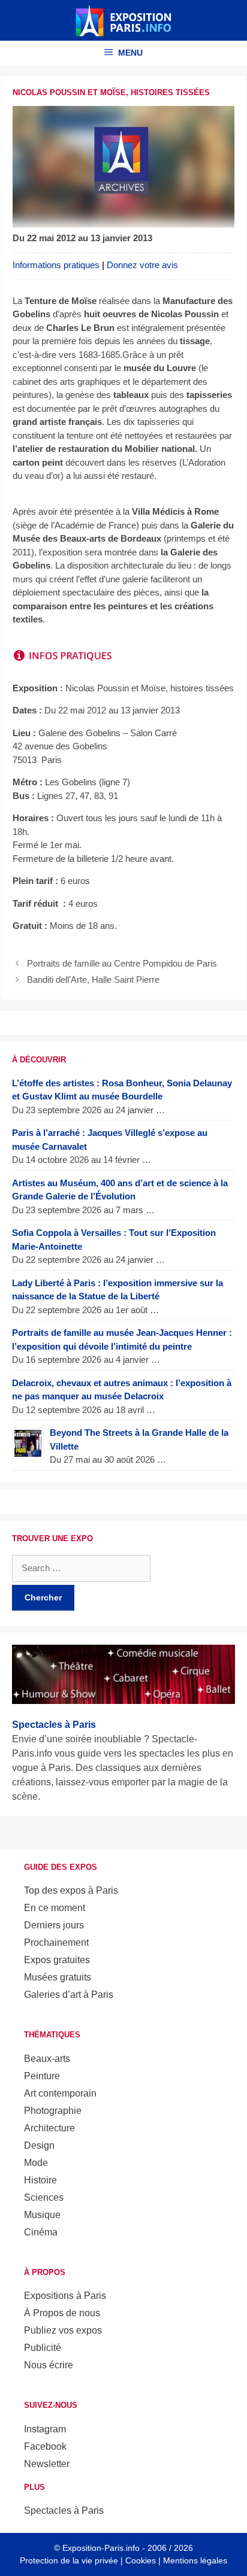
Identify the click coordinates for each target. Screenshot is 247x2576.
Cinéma (41, 2232)
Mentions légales (195, 2560)
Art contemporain (60, 2093)
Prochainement (56, 1942)
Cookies (141, 2560)
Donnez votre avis (142, 265)
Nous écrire (49, 2365)
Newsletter (47, 2464)
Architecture (49, 2128)
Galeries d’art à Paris (69, 1995)
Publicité (43, 2348)
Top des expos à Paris (71, 1890)
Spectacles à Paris (64, 2510)
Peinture (42, 2076)
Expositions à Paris (65, 2296)
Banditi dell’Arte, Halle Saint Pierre (93, 979)
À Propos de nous (62, 2313)
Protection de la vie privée (69, 2560)
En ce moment (55, 1908)
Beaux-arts (47, 2059)
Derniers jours (54, 1925)
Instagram (45, 2429)
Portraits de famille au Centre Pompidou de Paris (122, 963)
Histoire (40, 2180)
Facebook (45, 2446)
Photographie (53, 2111)
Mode (36, 2163)
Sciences (44, 2197)
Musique (42, 2215)
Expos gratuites (57, 1960)
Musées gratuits (58, 1977)
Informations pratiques (56, 265)
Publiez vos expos (63, 2330)
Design (39, 2145)
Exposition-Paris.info (101, 2548)
